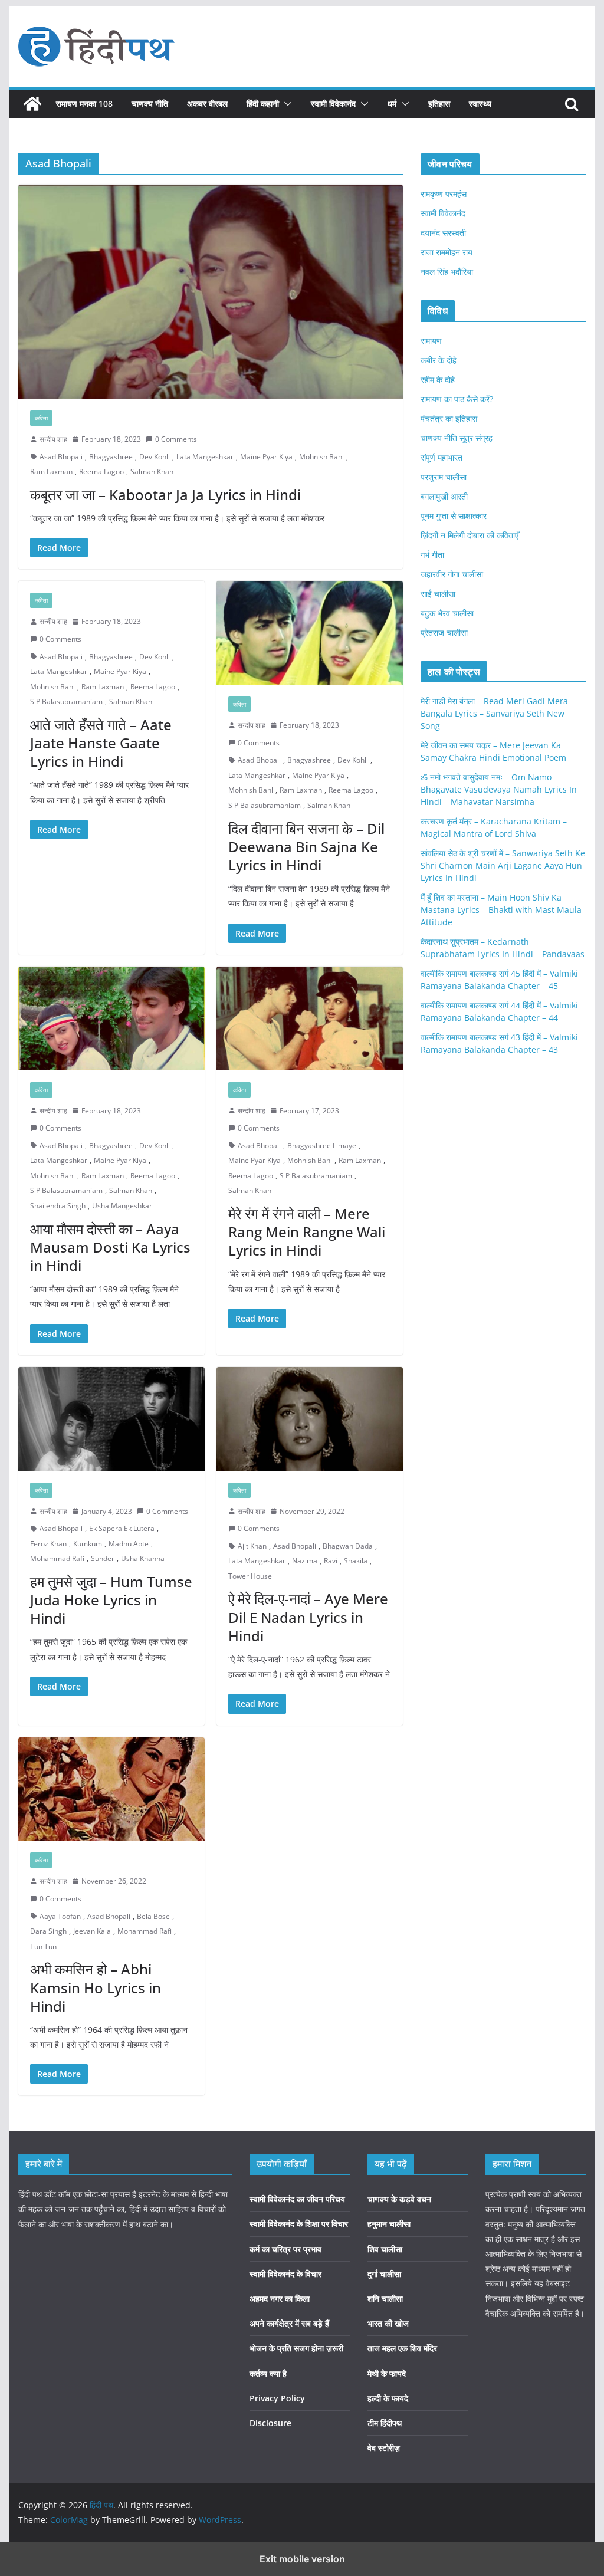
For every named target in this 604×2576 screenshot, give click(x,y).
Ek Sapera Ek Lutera (122, 1528)
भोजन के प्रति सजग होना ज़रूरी (296, 2348)
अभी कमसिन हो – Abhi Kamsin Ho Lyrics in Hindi (96, 1987)
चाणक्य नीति (150, 103)
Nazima (305, 1561)
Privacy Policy (277, 2398)
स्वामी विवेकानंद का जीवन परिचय (297, 2199)
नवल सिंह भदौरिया (447, 272)
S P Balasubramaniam (66, 701)
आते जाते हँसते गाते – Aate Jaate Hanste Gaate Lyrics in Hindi (101, 743)
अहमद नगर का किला (280, 2299)
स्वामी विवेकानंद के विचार (285, 2274)
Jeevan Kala (92, 1931)
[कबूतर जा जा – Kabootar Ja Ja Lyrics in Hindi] (211, 292)
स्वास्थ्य (480, 103)
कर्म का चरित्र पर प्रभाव (285, 2249)
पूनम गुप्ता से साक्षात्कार (454, 516)
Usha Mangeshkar (122, 1206)
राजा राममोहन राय (447, 252)
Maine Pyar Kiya (266, 457)
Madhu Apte (129, 1544)
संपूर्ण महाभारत (441, 457)
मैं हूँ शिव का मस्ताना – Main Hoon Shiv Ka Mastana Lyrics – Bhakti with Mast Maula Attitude (501, 910)
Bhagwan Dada (348, 1546)
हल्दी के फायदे (388, 2398)
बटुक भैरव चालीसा (447, 613)
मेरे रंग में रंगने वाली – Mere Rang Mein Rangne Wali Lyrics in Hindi (307, 1232)
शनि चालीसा (385, 2299)
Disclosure (270, 2423)
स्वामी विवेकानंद (333, 103)
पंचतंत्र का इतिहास (449, 418)
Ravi (331, 1561)
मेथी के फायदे (387, 2373)
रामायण (431, 341)
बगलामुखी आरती (444, 496)
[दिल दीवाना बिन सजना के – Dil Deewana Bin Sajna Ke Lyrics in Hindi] (310, 633)
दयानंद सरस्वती (443, 233)
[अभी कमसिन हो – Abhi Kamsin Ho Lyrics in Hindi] (111, 1789)
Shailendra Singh (58, 1206)
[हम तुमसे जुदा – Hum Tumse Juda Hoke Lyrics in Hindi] (111, 1419)
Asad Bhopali (61, 457)
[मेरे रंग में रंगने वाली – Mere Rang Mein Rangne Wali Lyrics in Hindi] (310, 1018)
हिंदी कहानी (263, 103)
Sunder (103, 1558)
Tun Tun (43, 1946)
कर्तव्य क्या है (268, 2373)
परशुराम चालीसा (444, 477)
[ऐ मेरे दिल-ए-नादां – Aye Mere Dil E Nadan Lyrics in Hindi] (310, 1419)
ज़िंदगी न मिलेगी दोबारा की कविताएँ (470, 535)
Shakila (356, 1561)
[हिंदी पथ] (32, 104)
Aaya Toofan (60, 1916)
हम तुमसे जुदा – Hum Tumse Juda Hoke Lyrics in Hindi (111, 1600)
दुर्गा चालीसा (384, 2274)
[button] (285, 104)
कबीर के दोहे (439, 360)
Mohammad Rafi (57, 1558)
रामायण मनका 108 (84, 103)
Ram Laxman (51, 471)
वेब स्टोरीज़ (384, 2448)
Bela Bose (153, 1916)
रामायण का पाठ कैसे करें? (457, 399)
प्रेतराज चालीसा (444, 632)
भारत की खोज (388, 2323)
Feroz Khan (48, 1544)
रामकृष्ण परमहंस (444, 194)
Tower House (250, 1576)
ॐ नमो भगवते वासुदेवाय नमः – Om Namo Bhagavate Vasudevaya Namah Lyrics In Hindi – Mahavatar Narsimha (499, 789)
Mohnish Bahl (321, 457)
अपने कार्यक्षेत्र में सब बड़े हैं (289, 2323)
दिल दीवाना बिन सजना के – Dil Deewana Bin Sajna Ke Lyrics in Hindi (306, 847)
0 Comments (176, 439)
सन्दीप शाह (53, 439)
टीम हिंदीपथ (385, 2423)
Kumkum (88, 1544)
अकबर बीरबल (207, 103)
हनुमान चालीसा (389, 2224)
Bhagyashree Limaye (322, 1146)
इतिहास (439, 103)
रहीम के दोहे (438, 379)
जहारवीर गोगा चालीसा (452, 574)
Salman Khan (152, 471)
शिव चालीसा (385, 2249)
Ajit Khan (252, 1546)
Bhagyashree (111, 457)
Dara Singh (48, 1931)
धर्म (392, 103)
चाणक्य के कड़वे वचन (399, 2199)
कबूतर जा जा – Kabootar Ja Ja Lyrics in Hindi (165, 494)
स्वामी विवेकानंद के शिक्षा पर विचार (299, 2224)
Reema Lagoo (101, 471)
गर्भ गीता (432, 555)
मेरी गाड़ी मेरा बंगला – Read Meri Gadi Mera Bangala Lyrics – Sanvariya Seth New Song (494, 713)
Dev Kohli (155, 457)
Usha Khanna (143, 1558)
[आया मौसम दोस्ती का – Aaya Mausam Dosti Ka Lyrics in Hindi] (111, 1018)
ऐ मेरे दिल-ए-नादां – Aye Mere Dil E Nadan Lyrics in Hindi (308, 1617)
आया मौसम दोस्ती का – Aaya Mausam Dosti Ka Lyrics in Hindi (110, 1247)
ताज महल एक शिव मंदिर (402, 2348)
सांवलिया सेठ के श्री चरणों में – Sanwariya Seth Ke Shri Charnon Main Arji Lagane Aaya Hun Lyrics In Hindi (503, 865)
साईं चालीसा (438, 594)
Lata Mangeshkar (205, 457)
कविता (41, 418)
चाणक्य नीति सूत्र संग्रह (457, 438)
